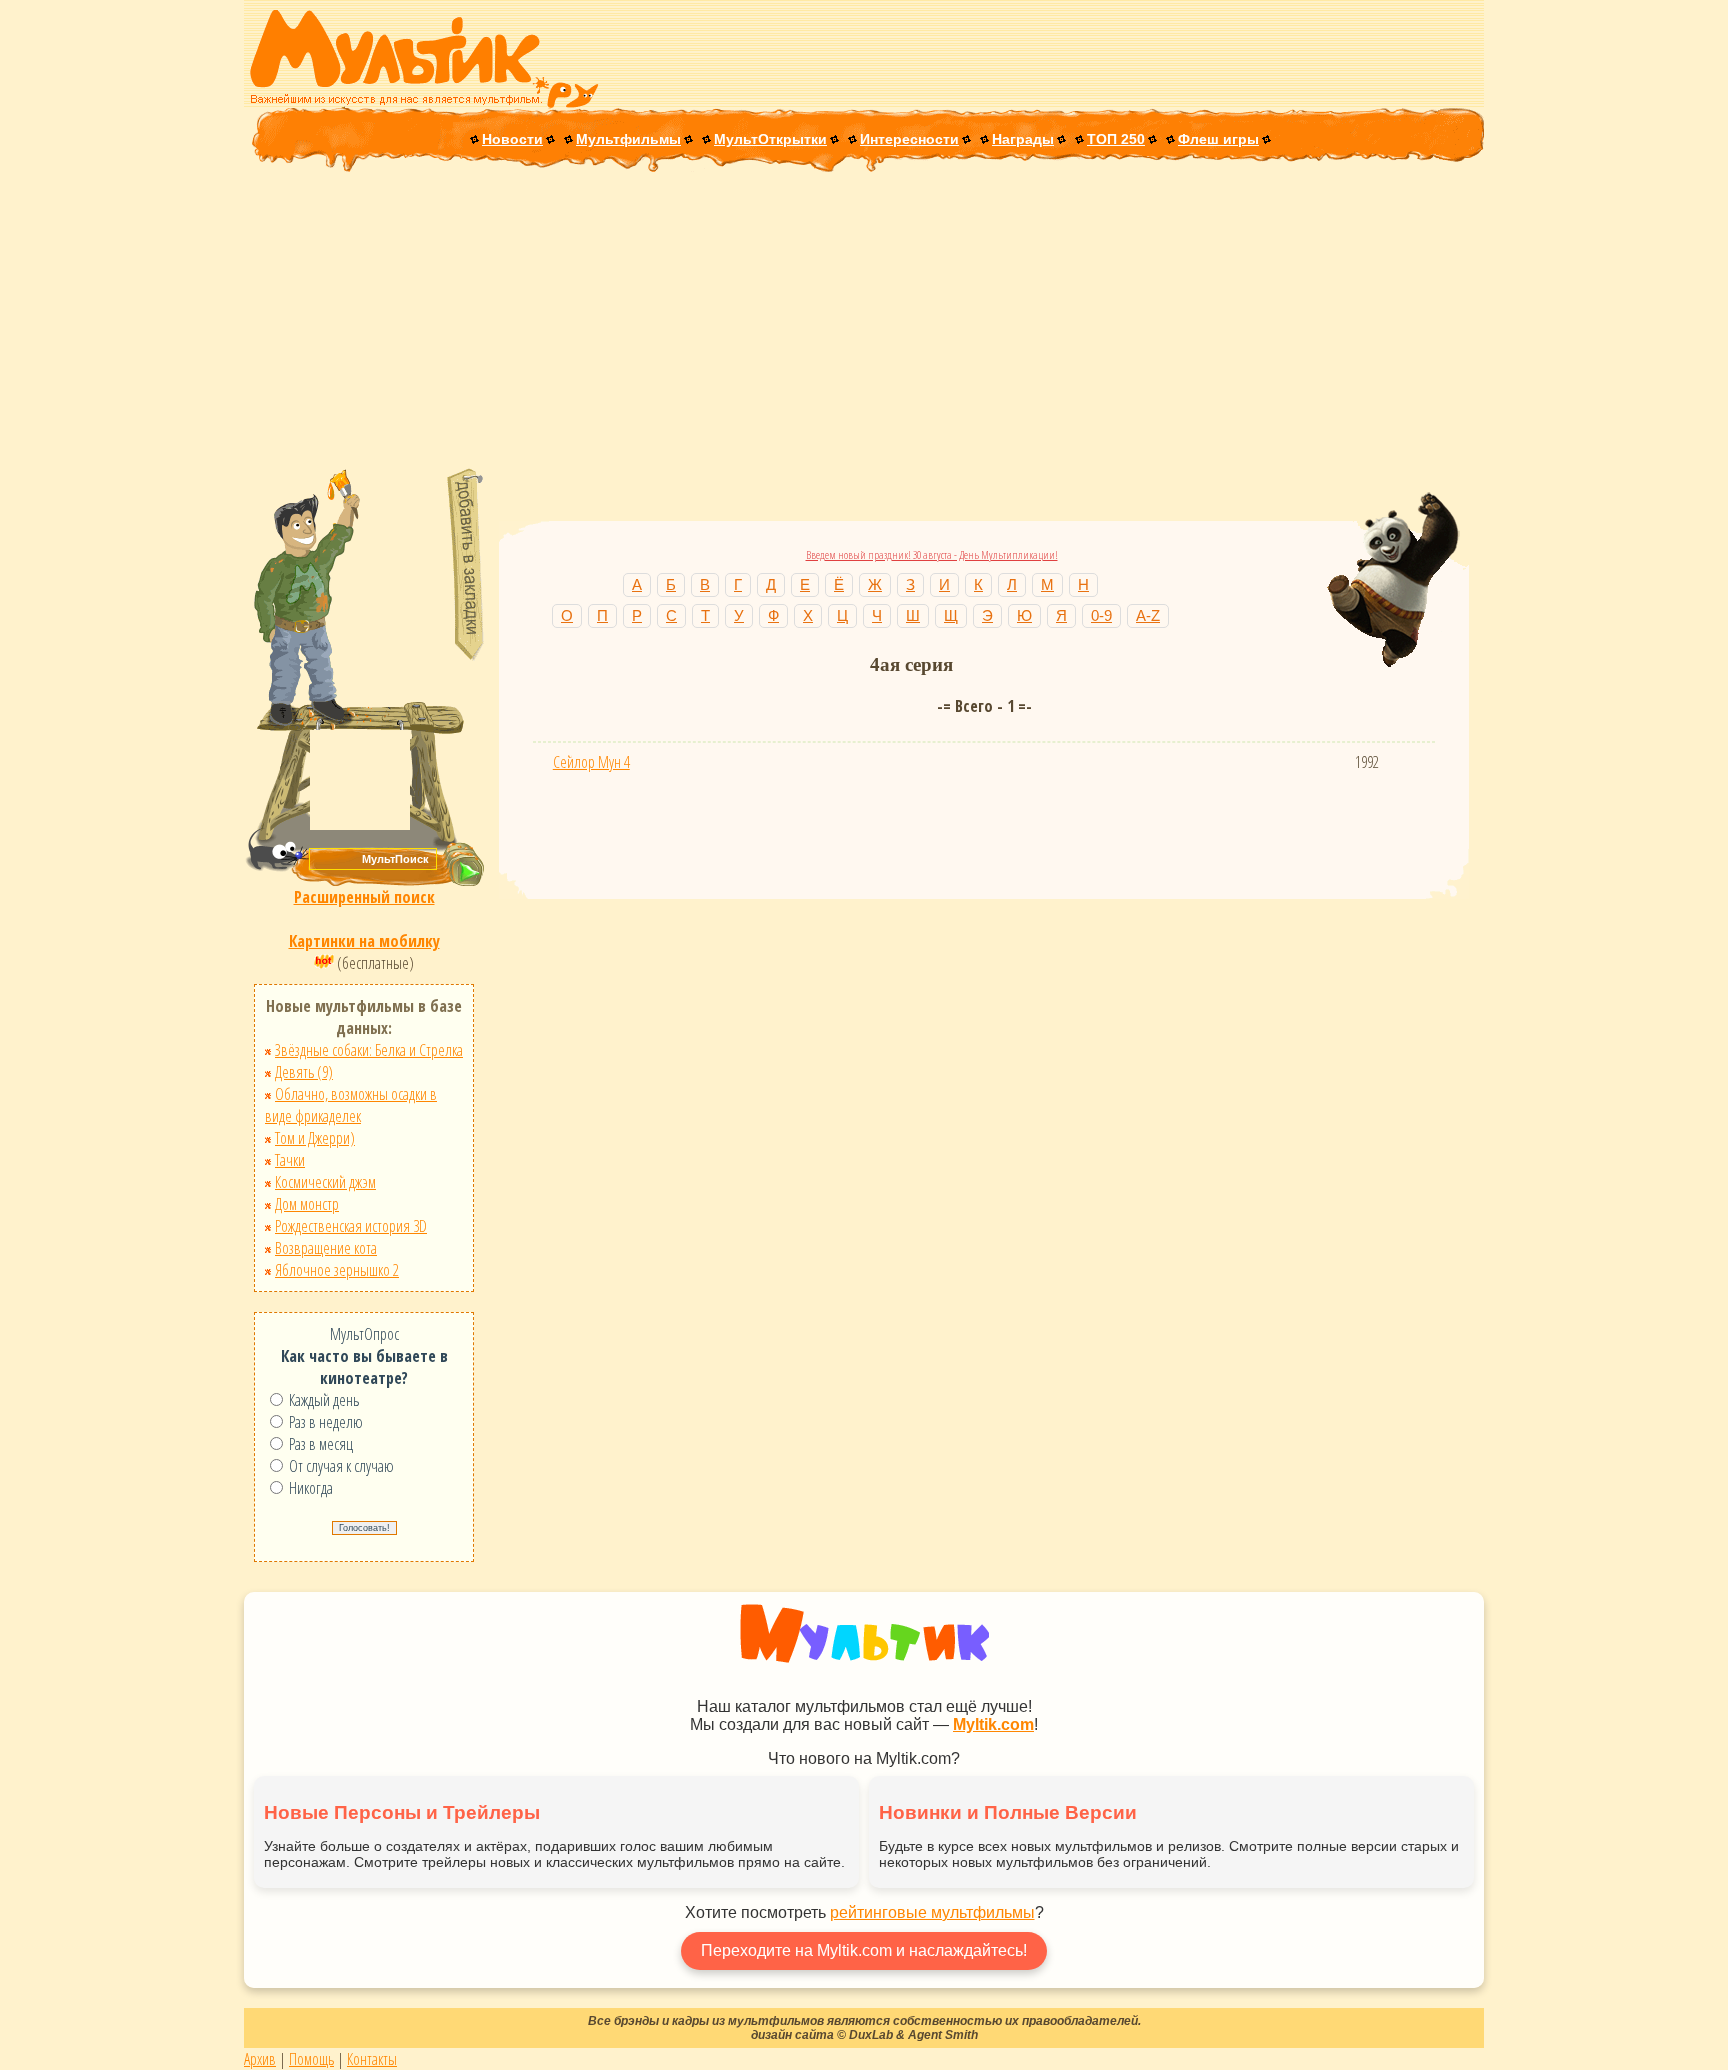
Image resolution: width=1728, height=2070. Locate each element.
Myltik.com (993, 1724)
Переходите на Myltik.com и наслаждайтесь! (864, 1950)
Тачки (290, 1160)
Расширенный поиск (364, 897)
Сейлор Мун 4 (591, 762)
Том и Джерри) (315, 1138)
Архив (260, 2059)
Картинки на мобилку (364, 941)
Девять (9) (304, 1072)
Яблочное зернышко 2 (337, 1270)
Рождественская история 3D (351, 1226)
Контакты (372, 2059)
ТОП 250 (1116, 139)
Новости (512, 139)
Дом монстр (307, 1204)
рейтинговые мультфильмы (932, 1912)
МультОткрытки (770, 139)
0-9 (1101, 615)
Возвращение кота (326, 1248)
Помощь (311, 2059)
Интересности (909, 139)
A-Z (1148, 615)
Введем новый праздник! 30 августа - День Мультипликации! (932, 554)
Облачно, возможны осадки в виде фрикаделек (351, 1105)
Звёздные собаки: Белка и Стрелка (369, 1050)
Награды (1023, 139)
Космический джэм (325, 1182)
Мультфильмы (628, 139)
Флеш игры (1218, 139)
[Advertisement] (864, 322)
